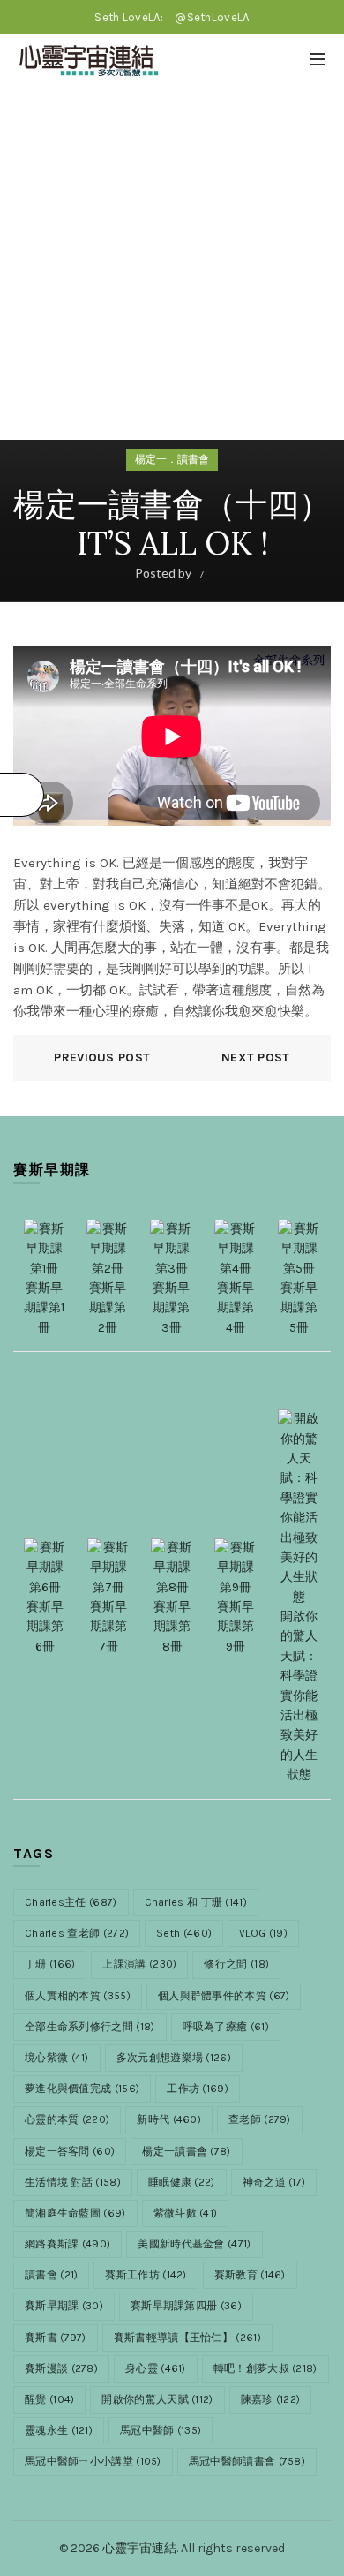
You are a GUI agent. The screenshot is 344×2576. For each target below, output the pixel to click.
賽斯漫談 (61, 2368)
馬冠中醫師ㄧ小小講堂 (93, 2461)
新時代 (169, 2119)
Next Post (256, 1058)
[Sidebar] (22, 795)
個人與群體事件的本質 (224, 1996)
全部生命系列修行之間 (90, 2027)
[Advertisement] (172, 268)
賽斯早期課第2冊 (108, 1308)
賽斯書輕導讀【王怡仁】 (187, 2338)
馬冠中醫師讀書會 (247, 2461)
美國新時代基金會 (194, 2244)
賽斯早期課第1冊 (44, 1308)
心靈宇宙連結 (139, 2548)
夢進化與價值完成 (82, 2089)
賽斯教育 (250, 2275)
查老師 (260, 2119)
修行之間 (236, 1964)
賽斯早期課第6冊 (45, 1627)
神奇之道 (274, 2182)
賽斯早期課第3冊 (171, 1308)
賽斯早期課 (64, 2306)
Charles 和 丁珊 (196, 1902)
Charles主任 (71, 1902)
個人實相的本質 (78, 1996)
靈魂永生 (59, 2430)
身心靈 (156, 2368)
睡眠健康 (182, 2182)
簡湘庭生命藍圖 (75, 2213)
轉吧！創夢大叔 (265, 2368)
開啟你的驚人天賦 (157, 2399)
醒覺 (49, 2399)
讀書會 (51, 2275)
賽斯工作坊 (146, 2275)
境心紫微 (57, 2058)
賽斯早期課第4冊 (236, 1308)
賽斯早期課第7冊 (108, 1627)
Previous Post (102, 1058)
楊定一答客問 (70, 2151)
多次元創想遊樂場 (174, 2058)
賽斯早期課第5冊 (299, 1308)
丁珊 (50, 1964)
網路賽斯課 (67, 2244)
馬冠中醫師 (161, 2430)
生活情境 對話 (73, 2182)
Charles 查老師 (77, 1933)
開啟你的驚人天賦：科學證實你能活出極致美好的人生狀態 (299, 1696)
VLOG (263, 1933)
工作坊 (198, 2089)
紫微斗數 (186, 2213)
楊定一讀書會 (186, 2151)
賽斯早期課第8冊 (172, 1627)
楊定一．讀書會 (172, 459)
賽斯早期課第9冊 (236, 1627)
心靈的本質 (67, 2119)
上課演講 (139, 1964)
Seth (184, 1933)
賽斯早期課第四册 (186, 2306)
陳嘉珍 (271, 2399)
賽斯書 (56, 2338)
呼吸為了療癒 (226, 2027)
